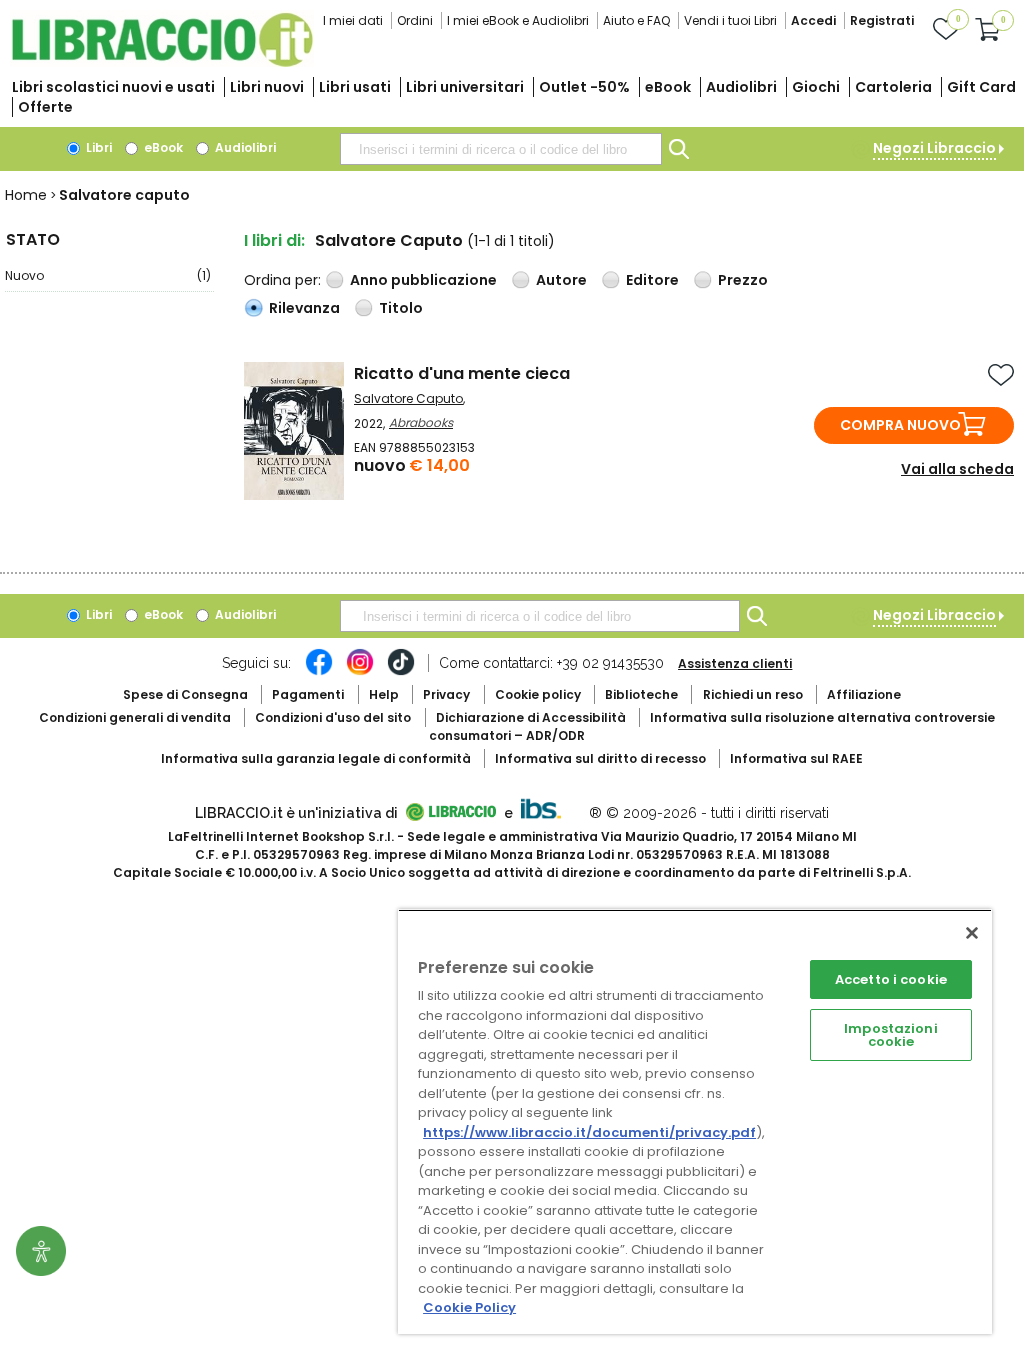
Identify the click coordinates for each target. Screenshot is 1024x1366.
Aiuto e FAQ (636, 20)
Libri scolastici (113, 87)
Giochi (816, 87)
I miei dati (353, 20)
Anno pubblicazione (423, 280)
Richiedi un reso (753, 694)
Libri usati (355, 87)
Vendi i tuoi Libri (730, 20)
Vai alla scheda (957, 469)
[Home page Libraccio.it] (162, 62)
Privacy (446, 694)
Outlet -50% (584, 87)
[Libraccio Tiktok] (401, 672)
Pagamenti (308, 694)
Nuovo (108, 275)
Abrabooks (421, 422)
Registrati (882, 20)
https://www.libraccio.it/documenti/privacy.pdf (589, 1132)
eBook (668, 87)
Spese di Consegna (185, 694)
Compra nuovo (900, 425)
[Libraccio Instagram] (360, 672)
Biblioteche (641, 694)
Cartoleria (893, 87)
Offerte (45, 107)
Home (26, 195)
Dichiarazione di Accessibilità (531, 717)
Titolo (401, 308)
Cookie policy (538, 694)
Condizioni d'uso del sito (333, 717)
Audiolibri (741, 87)
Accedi (813, 20)
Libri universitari (465, 87)
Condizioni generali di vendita (135, 717)
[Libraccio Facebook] (319, 672)
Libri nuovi (267, 87)
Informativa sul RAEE (796, 758)
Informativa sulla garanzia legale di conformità (316, 758)
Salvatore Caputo (408, 398)
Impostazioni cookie (891, 1035)
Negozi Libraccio (934, 148)
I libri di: (274, 240)
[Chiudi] (972, 933)
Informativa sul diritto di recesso (600, 758)
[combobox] (501, 149)
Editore (652, 280)
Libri (97, 147)
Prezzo (743, 280)
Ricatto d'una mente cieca (462, 373)
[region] (695, 1121)
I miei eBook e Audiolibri (518, 20)
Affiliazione (864, 694)
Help (384, 694)
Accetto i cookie (891, 979)
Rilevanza (304, 308)
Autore (561, 280)
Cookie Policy (469, 1307)
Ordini (415, 20)
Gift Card (981, 87)
